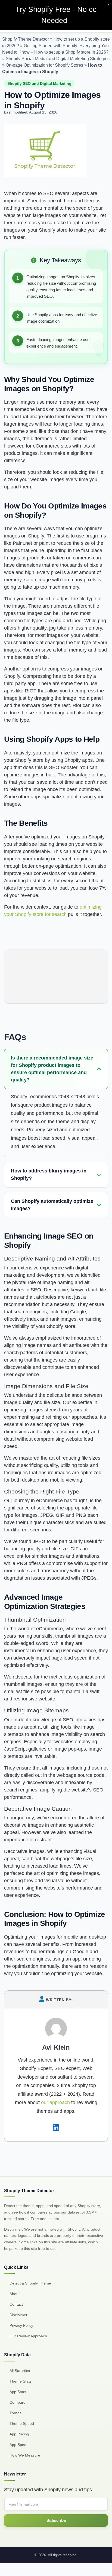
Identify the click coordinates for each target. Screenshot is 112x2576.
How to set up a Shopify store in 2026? (71, 52)
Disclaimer (18, 2315)
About (15, 2294)
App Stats (18, 2392)
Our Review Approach (28, 2336)
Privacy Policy (21, 2325)
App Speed (19, 2445)
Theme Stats (21, 2381)
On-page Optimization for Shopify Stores (44, 65)
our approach (55, 2102)
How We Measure (25, 2455)
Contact (16, 2304)
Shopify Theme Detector (26, 39)
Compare (18, 2402)
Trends (15, 2413)
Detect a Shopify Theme (30, 2283)
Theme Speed (22, 2423)
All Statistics (20, 2371)
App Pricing (19, 2434)
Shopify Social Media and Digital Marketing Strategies (58, 59)
